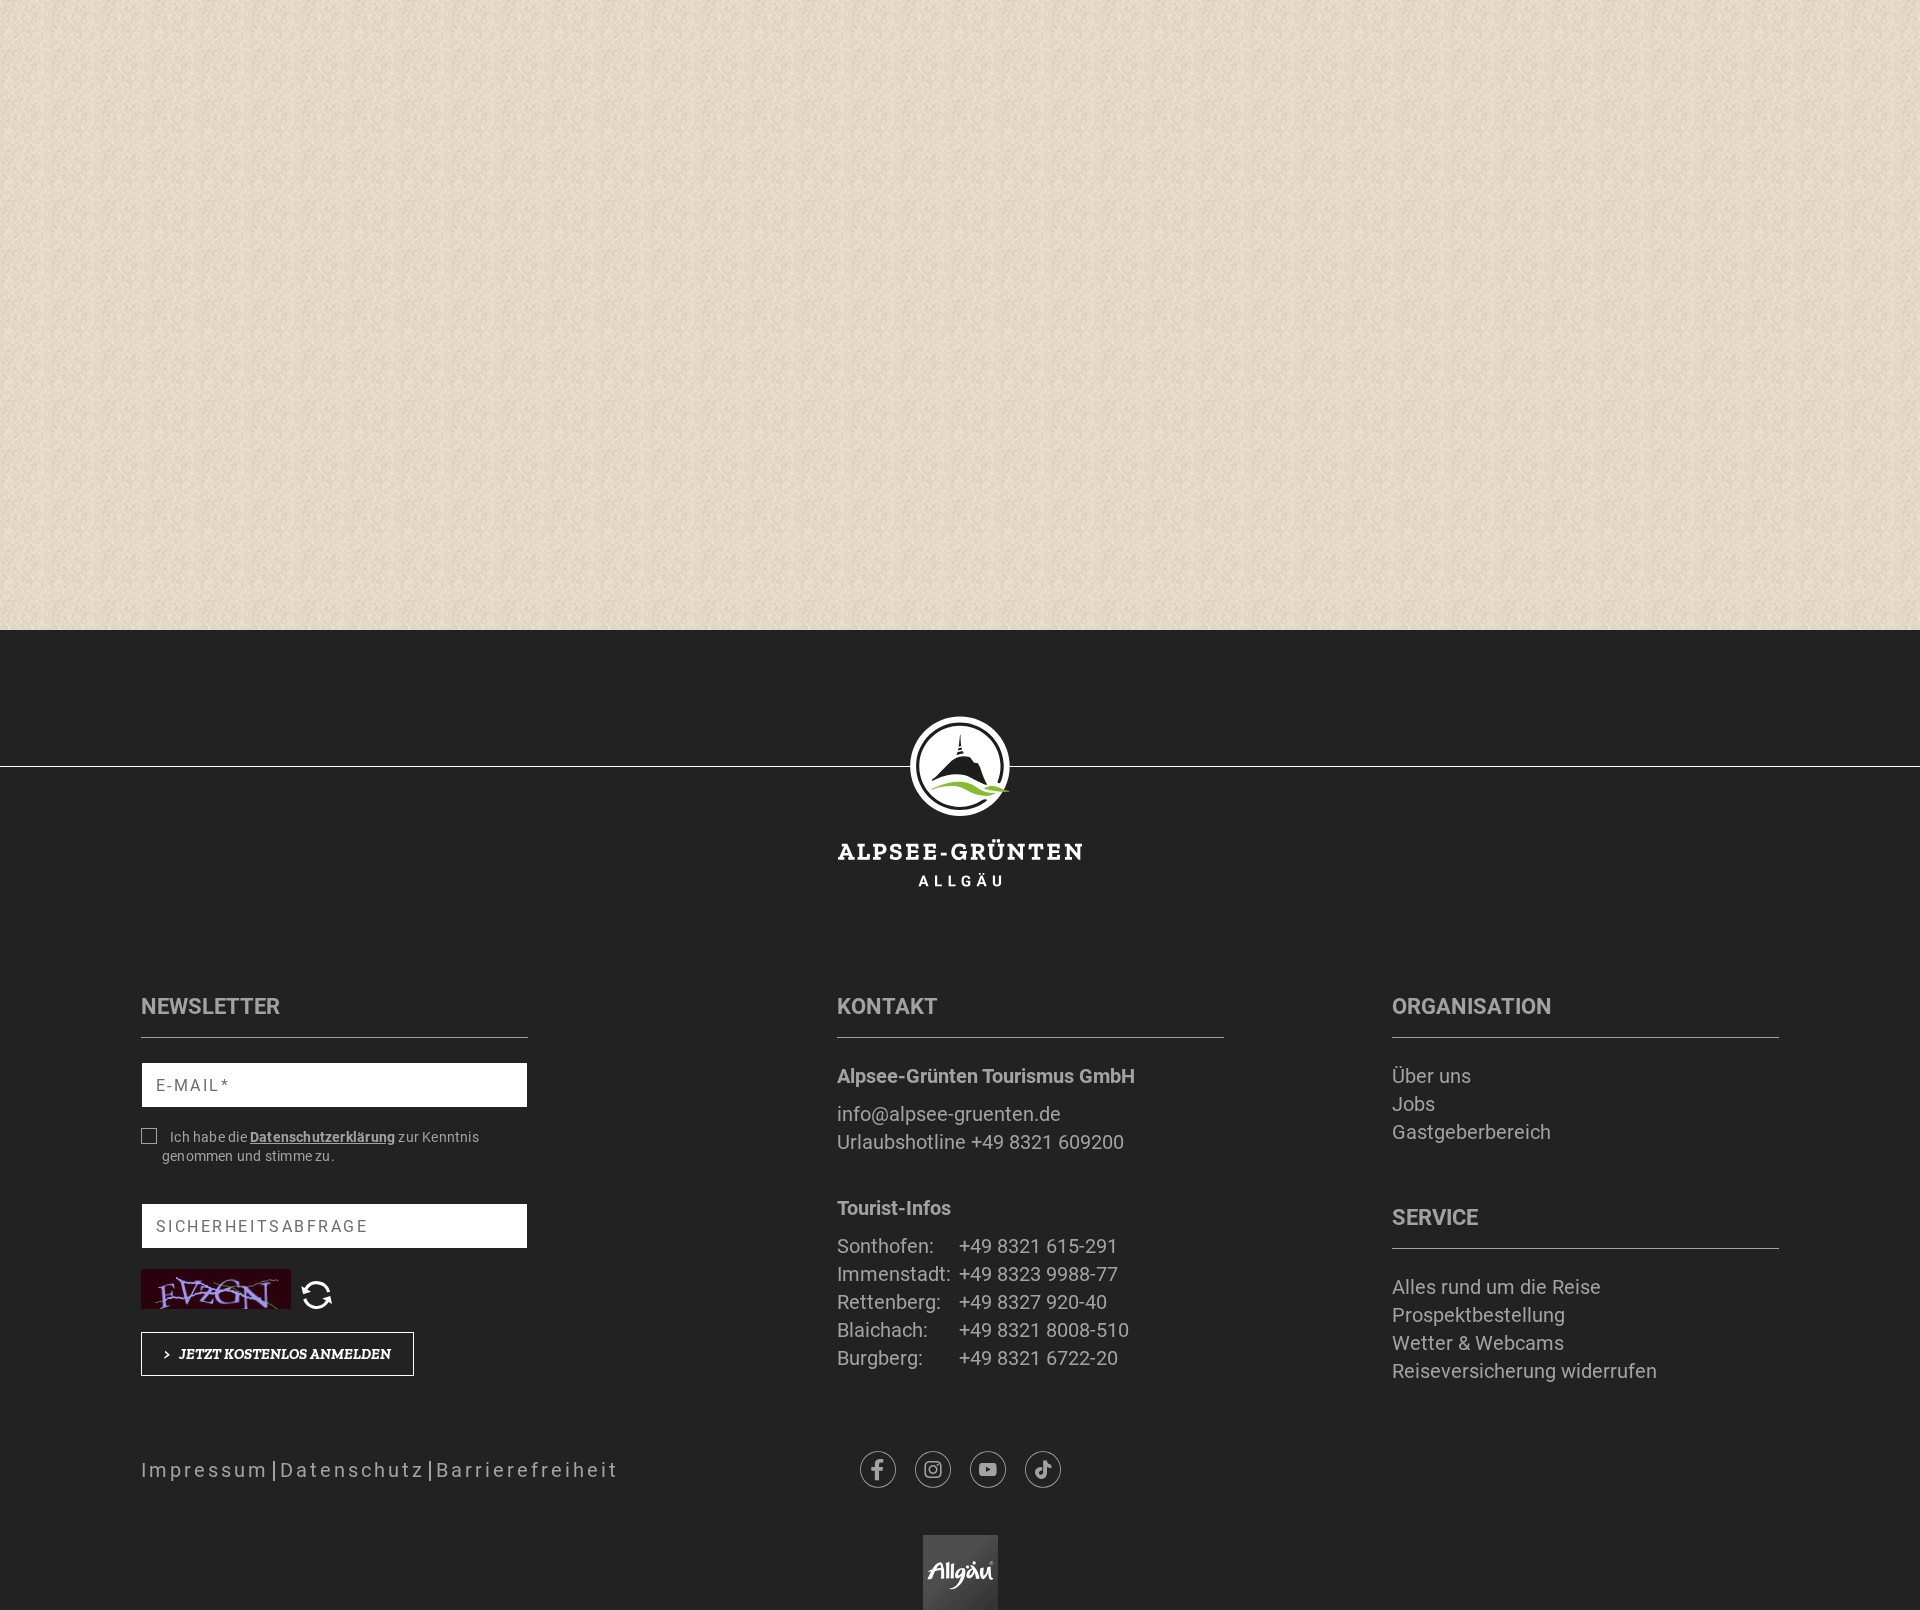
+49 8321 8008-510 (1044, 1330)
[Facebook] (878, 1470)
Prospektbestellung (1478, 1315)
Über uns (1431, 1076)
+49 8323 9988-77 (1038, 1274)
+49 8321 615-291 (1038, 1246)
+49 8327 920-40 (1033, 1302)
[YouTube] (988, 1470)
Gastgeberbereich (1471, 1132)
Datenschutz (352, 1470)
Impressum (205, 1470)
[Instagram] (933, 1470)
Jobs (1413, 1104)
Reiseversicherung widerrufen (1524, 1371)
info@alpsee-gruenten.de (949, 1114)
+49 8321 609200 (1047, 1142)
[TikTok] (1043, 1470)
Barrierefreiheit (527, 1470)
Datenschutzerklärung (322, 1137)
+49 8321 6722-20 (1038, 1358)
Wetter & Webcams (1478, 1343)
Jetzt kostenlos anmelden (277, 1354)
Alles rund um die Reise (1496, 1287)
